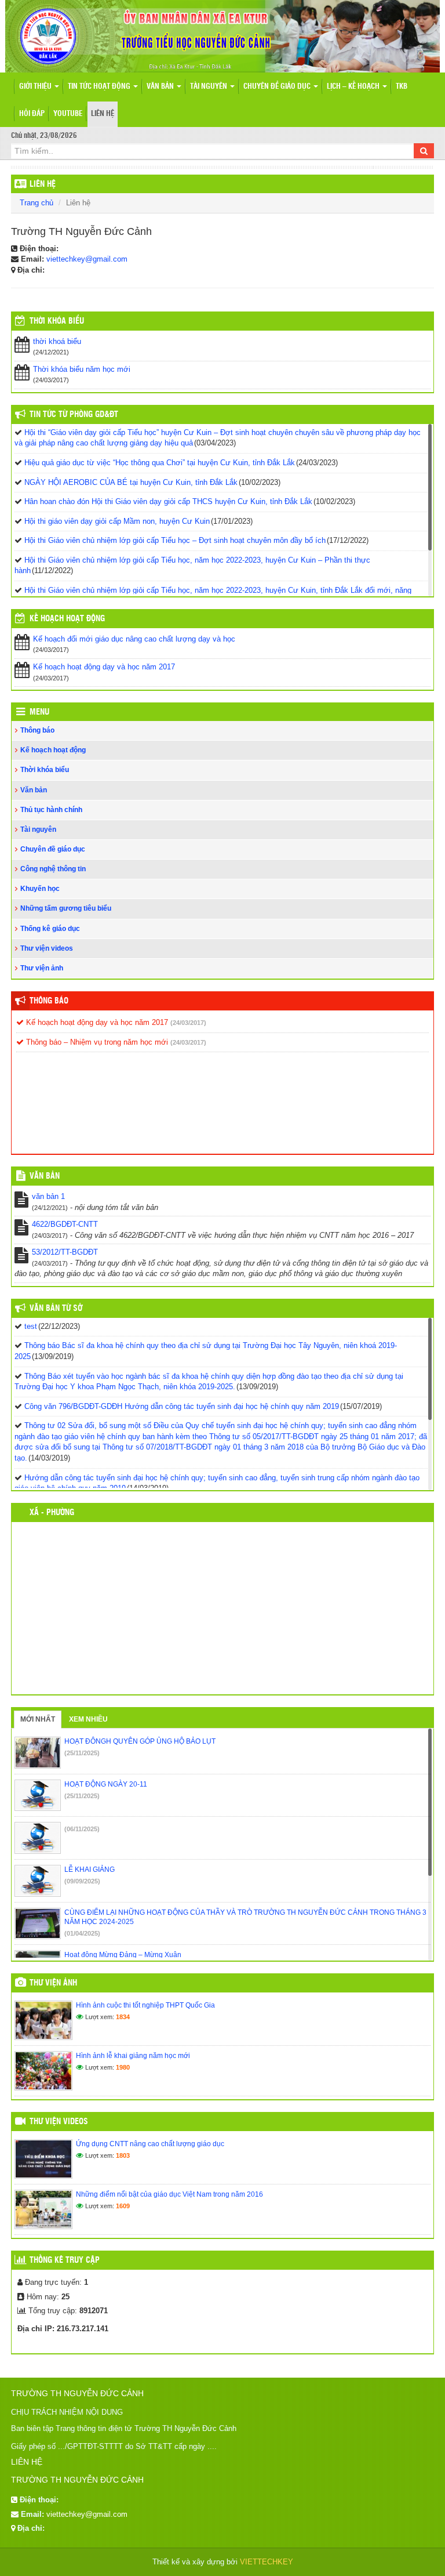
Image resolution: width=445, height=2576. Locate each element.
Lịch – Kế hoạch (354, 87)
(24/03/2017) (188, 1023)
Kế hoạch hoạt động (67, 619)
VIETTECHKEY (267, 2562)
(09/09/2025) (82, 1881)
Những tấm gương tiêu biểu (66, 908)
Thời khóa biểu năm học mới (82, 369)
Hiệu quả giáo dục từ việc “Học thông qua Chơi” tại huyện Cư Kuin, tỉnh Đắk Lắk (160, 463)
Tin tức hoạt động (100, 87)
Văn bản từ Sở (56, 1309)
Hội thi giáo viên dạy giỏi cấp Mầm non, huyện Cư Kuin (117, 521)
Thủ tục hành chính (51, 810)
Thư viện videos (47, 948)
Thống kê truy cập (65, 2260)
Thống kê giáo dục (50, 929)
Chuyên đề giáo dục (278, 87)
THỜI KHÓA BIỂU (57, 321)
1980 (123, 2067)
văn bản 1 (48, 1196)
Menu (39, 712)
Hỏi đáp (32, 114)
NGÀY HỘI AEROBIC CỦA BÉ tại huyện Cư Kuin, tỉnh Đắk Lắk (131, 482)
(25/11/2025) (82, 1753)
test (31, 1326)
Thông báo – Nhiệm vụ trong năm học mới (96, 1042)
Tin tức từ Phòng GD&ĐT (74, 415)
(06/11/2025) (82, 1829)
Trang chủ (37, 203)
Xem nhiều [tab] (88, 1719)
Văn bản (161, 87)
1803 (123, 2155)
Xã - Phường (52, 1513)
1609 (123, 2206)
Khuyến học (40, 889)
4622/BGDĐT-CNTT (65, 1224)
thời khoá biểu (57, 341)
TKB (402, 87)
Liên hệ (103, 114)
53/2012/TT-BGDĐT (65, 1252)
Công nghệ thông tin (53, 869)
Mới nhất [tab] (38, 1719)
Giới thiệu (36, 87)
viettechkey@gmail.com (87, 259)
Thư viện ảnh (42, 968)
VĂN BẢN (45, 1176)
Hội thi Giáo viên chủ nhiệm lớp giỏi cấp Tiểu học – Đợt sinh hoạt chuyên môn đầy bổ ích (175, 540)
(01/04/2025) (82, 1933)
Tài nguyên (209, 87)
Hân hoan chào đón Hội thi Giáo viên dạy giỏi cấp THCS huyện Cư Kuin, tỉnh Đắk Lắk (168, 501)
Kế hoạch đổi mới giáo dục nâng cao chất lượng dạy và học (134, 639)
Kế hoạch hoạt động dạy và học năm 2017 (104, 667)
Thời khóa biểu (45, 770)
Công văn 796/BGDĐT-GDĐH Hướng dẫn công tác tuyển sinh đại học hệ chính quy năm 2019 (182, 1406)
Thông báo (37, 730)
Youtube (68, 114)
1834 (123, 2017)
